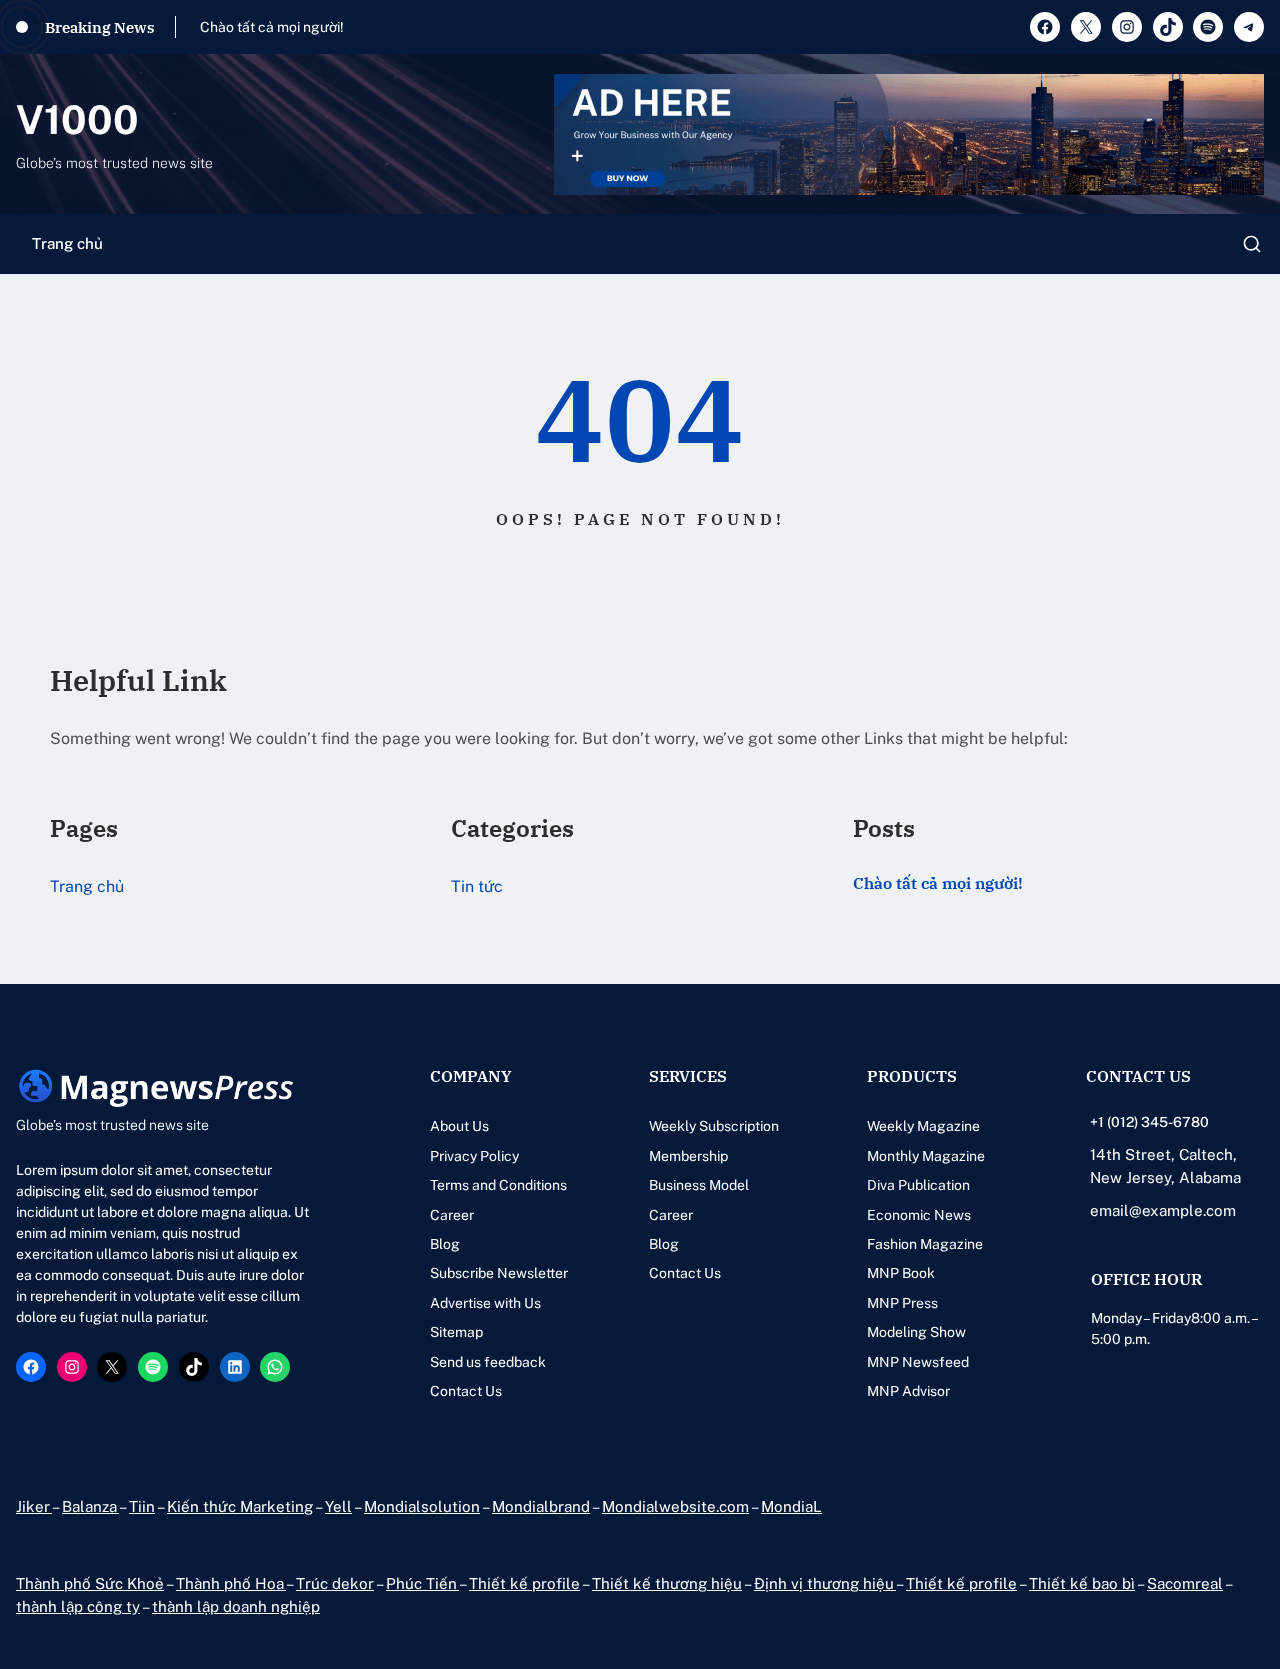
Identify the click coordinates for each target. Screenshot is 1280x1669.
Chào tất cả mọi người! (272, 27)
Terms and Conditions (498, 1185)
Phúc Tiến (422, 1583)
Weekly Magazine (923, 1126)
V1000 (77, 119)
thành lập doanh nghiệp (236, 1606)
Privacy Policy (474, 1156)
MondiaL (791, 1506)
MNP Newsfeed (918, 1362)
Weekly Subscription (714, 1126)
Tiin (142, 1506)
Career (452, 1215)
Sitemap (456, 1332)
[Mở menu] (1252, 244)
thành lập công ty (78, 1606)
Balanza (90, 1506)
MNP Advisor (908, 1391)
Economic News (919, 1215)
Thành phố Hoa (231, 1583)
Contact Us (466, 1391)
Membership (688, 1156)
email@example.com (1163, 1210)
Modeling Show (916, 1332)
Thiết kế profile (524, 1583)
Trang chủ (67, 243)
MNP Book (901, 1273)
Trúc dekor (335, 1583)
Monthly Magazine (926, 1156)
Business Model (699, 1185)
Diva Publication (918, 1185)
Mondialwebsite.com (675, 1506)
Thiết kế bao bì (1082, 1583)
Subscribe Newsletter (499, 1273)
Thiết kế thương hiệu (667, 1583)
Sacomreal (1185, 1583)
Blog (445, 1244)
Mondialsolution (422, 1506)
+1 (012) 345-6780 (1149, 1122)
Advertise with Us (485, 1303)
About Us (459, 1126)
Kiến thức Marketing (240, 1506)
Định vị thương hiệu (825, 1583)
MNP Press (902, 1303)
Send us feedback (488, 1362)
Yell (338, 1506)
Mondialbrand (541, 1506)
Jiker (34, 1506)
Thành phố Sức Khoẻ (90, 1583)
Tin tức (477, 886)
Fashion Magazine (925, 1244)
